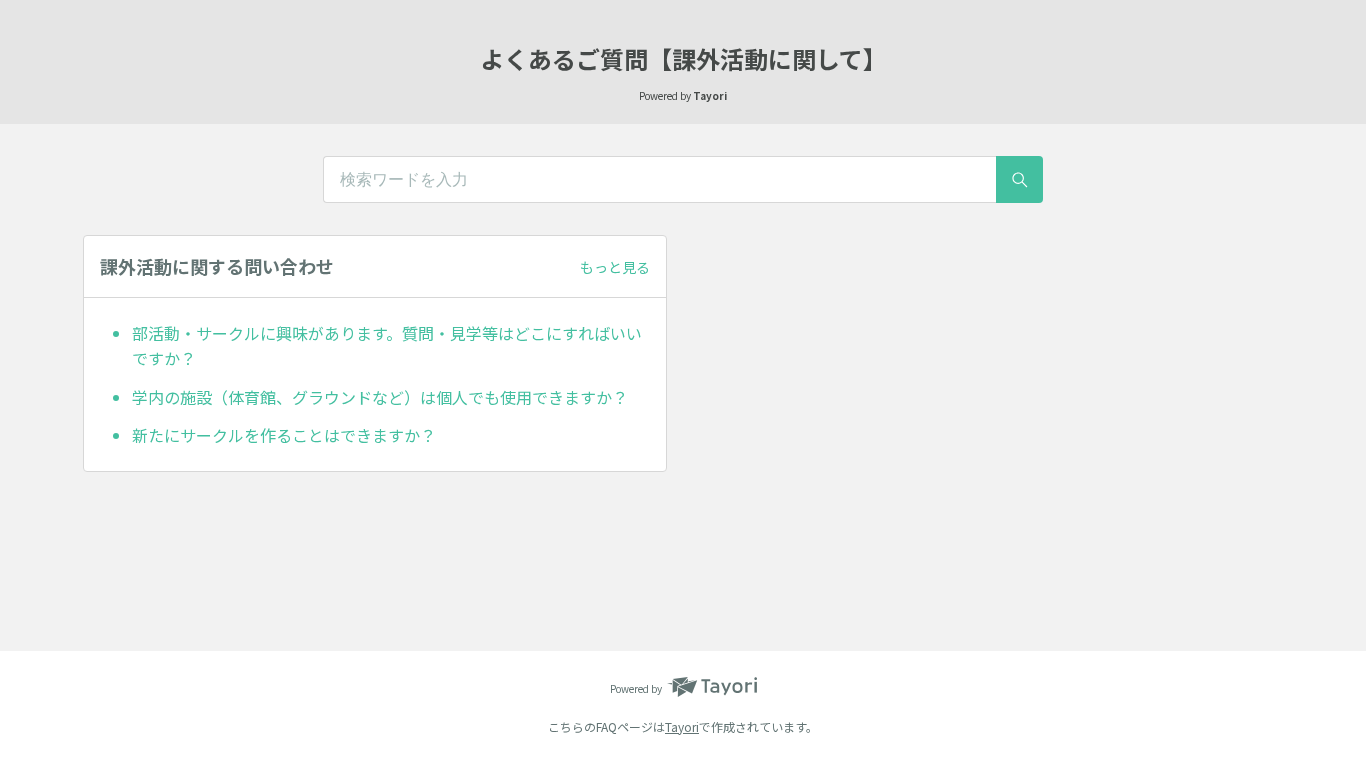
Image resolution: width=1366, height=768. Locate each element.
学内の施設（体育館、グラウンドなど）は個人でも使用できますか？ (380, 397)
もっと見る (615, 267)
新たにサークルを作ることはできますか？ (284, 435)
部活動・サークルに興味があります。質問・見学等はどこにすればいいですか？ (387, 346)
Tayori (682, 726)
